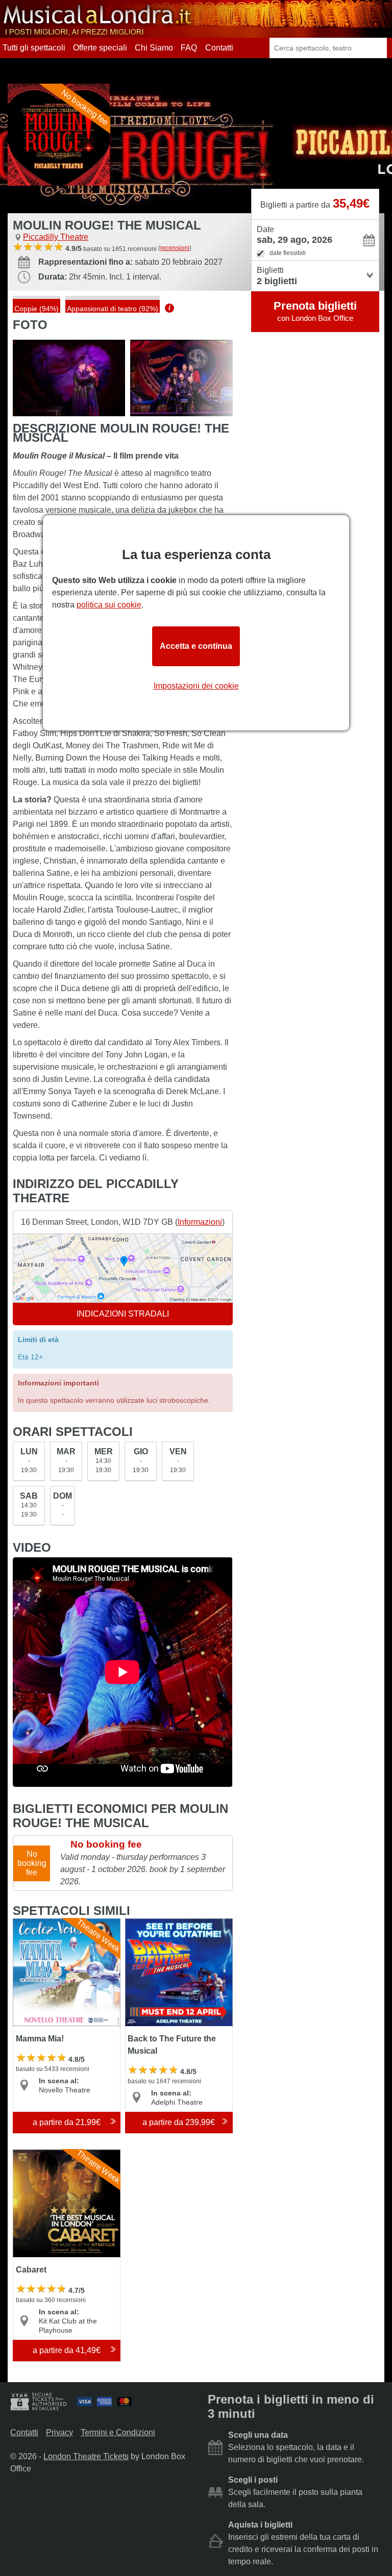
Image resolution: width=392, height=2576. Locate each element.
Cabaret (28, 2154)
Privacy (59, 2432)
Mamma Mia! (36, 1923)
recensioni (175, 248)
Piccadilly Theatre (56, 237)
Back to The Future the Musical (167, 1927)
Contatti (219, 48)
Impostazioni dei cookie (196, 686)
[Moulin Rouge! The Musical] (69, 378)
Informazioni (200, 1222)
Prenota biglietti (315, 311)
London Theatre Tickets (86, 2456)
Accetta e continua (196, 646)
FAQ (189, 48)
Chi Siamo (154, 48)
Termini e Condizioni (118, 2432)
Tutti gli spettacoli (34, 48)
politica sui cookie (109, 605)
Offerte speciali (100, 48)
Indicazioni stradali (123, 1314)
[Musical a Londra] (98, 33)
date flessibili (288, 253)
